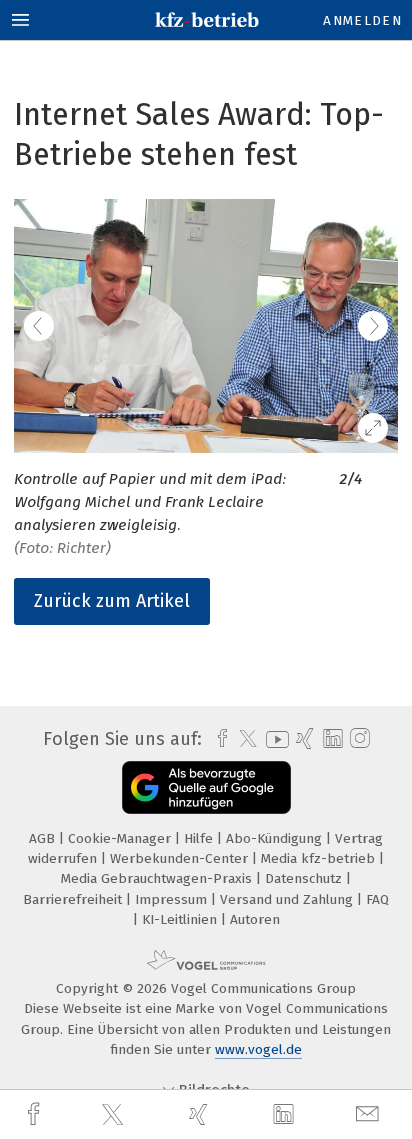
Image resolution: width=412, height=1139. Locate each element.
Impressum (173, 899)
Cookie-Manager (121, 838)
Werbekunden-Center (181, 858)
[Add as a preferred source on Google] (206, 787)
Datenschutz (305, 878)
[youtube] (274, 739)
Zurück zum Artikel (112, 601)
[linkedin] (286, 1115)
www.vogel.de (258, 1049)
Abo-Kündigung (276, 838)
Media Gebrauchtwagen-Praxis (158, 878)
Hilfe (200, 838)
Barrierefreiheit (74, 899)
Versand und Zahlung (288, 899)
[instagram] (357, 739)
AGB (44, 838)
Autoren (255, 919)
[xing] (201, 1114)
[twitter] (115, 1115)
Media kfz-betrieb (320, 858)
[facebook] (36, 1114)
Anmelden (362, 20)
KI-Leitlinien (181, 919)
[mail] (370, 1114)
